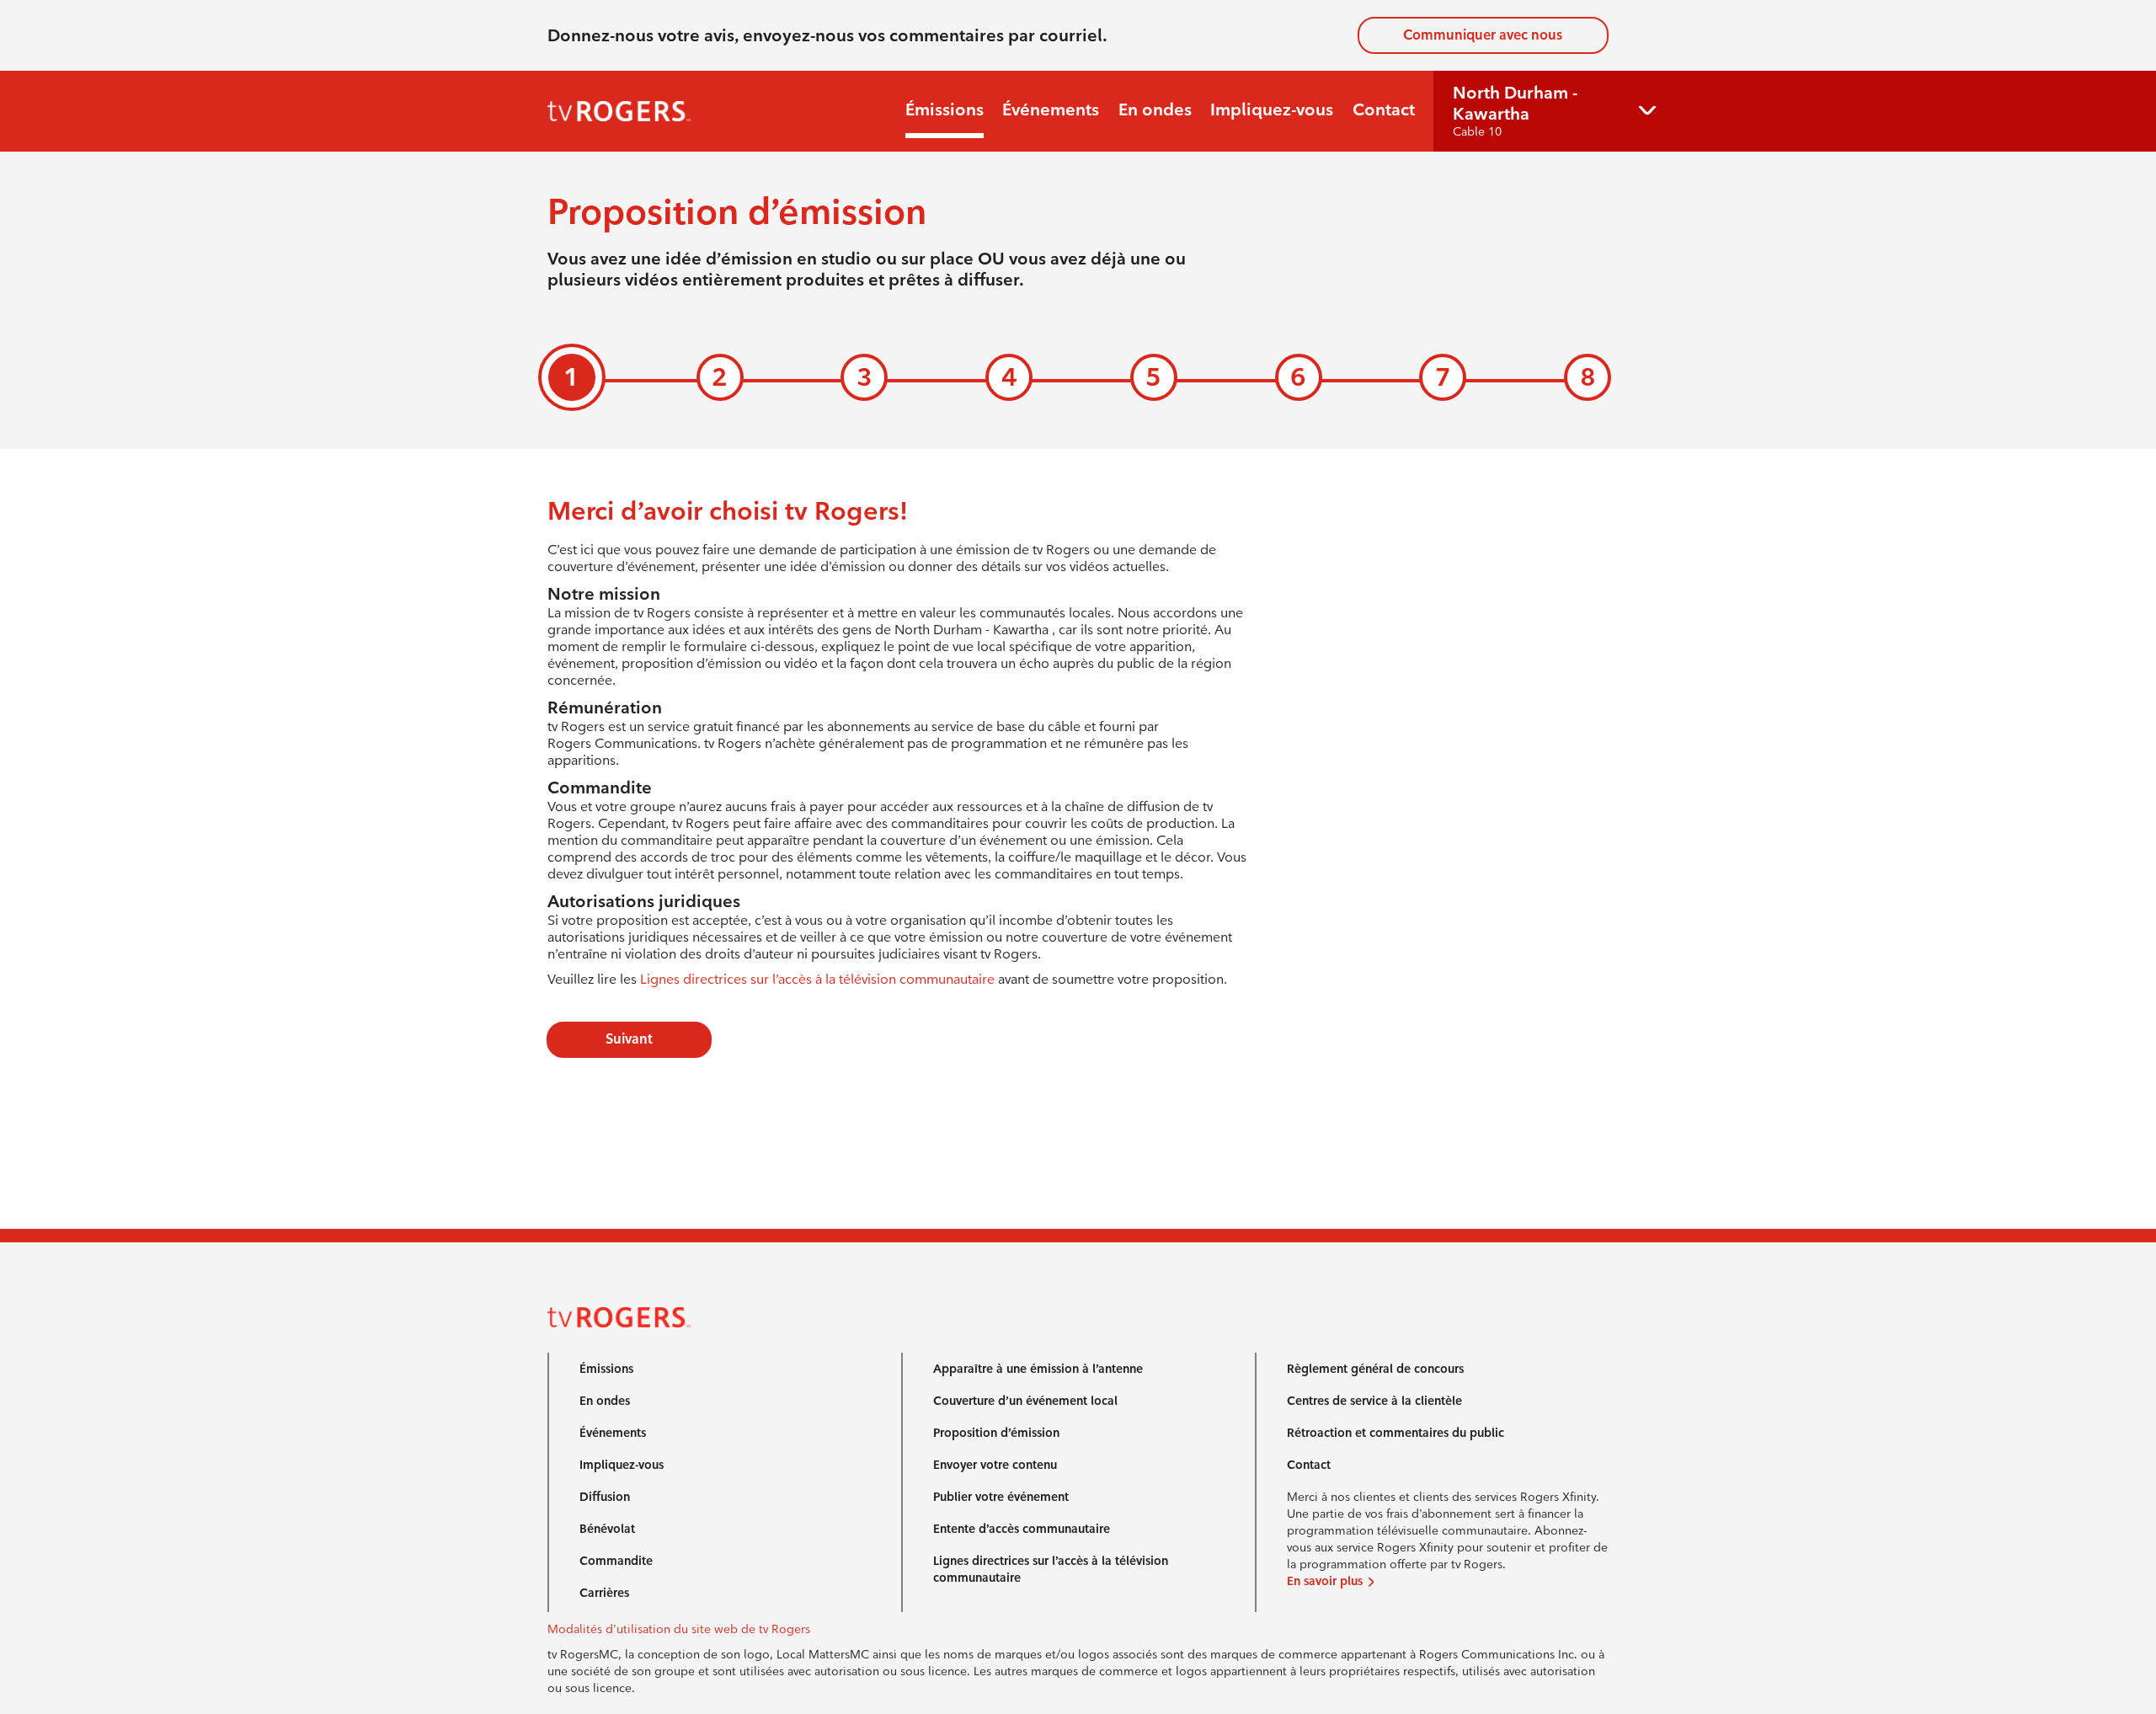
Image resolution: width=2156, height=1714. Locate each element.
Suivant (629, 1039)
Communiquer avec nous (1483, 35)
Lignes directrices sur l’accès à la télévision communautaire (817, 979)
